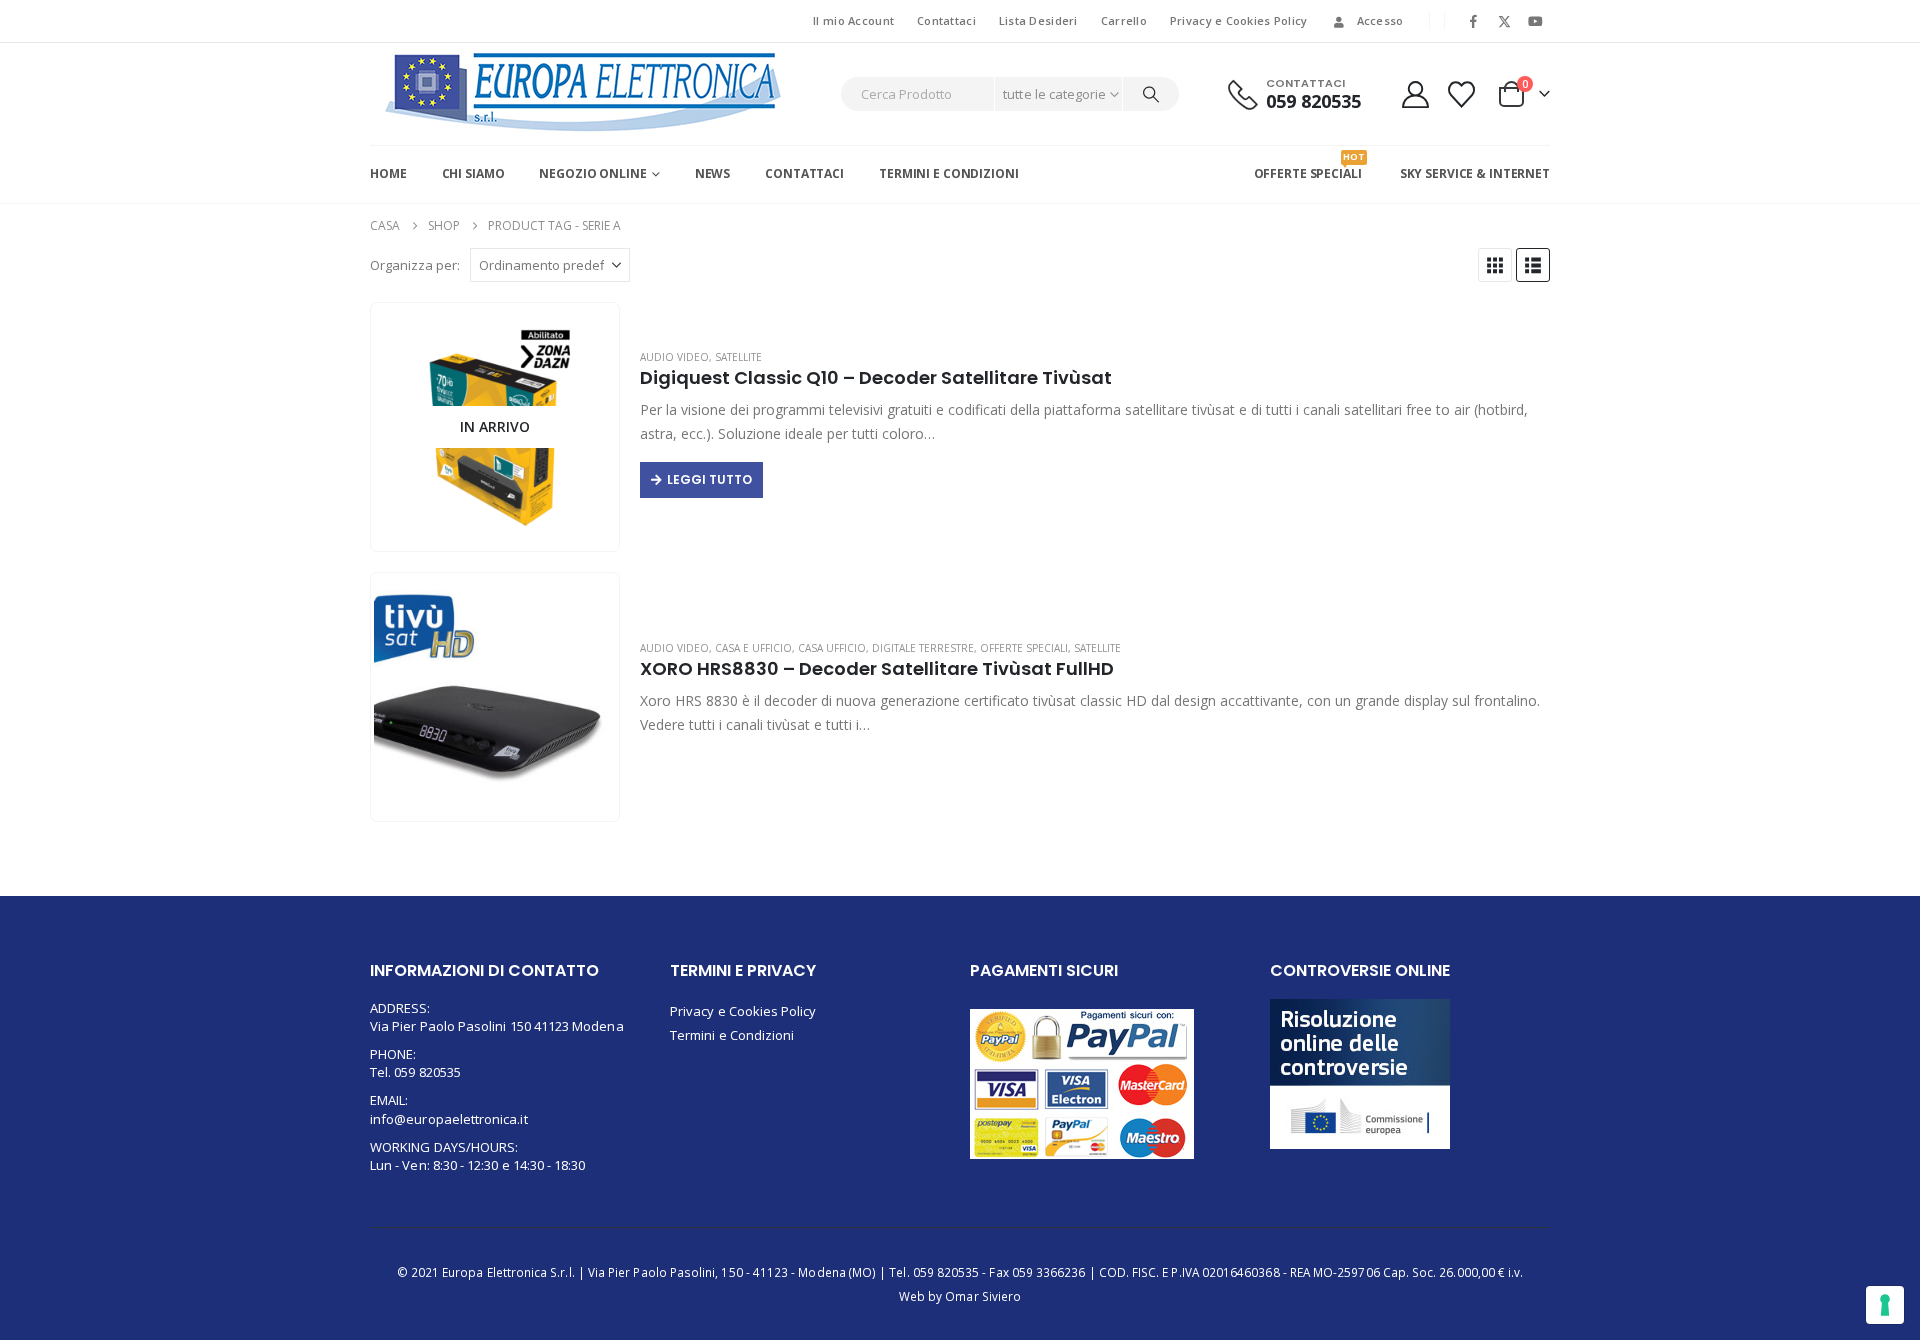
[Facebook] (1473, 21)
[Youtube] (1536, 21)
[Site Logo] (584, 92)
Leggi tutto (709, 479)
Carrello (1124, 20)
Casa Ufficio (832, 648)
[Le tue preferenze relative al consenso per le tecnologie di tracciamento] (1885, 1305)
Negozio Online (592, 173)
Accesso (1380, 20)
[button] (1495, 265)
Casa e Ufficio (753, 648)
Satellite (738, 357)
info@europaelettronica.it (449, 1119)
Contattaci (946, 20)
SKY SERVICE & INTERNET (1475, 173)
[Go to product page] (494, 697)
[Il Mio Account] (1415, 94)
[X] (1505, 21)
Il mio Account (853, 20)
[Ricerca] (1151, 94)
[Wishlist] (1462, 94)
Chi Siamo (473, 173)
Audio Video (674, 357)
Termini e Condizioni (949, 173)
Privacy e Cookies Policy (1239, 20)
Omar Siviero (983, 1296)
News (713, 173)
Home (388, 173)
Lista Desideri (1038, 20)
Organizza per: (415, 265)
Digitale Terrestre (923, 648)
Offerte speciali (1024, 648)
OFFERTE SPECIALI (1308, 166)
